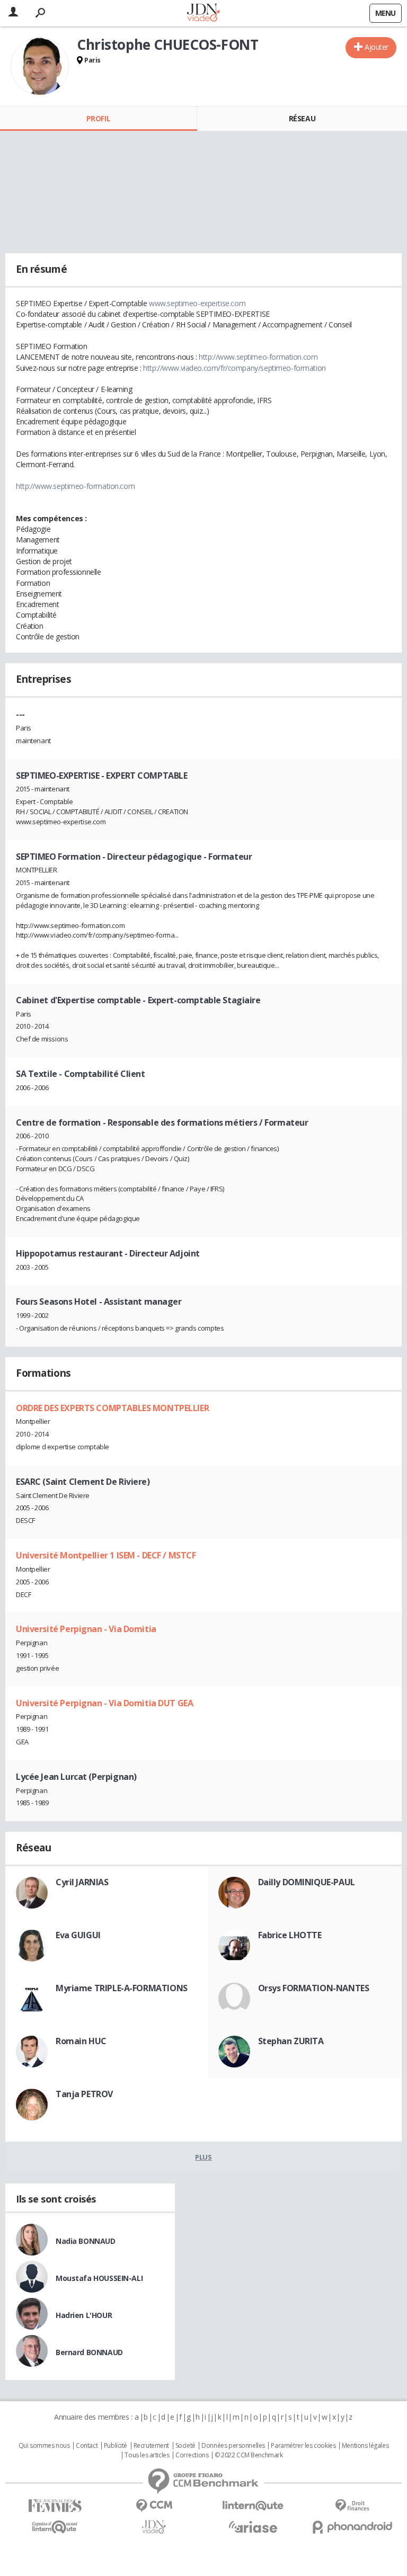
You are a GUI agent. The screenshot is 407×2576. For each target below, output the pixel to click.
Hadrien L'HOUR (84, 2315)
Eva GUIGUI (78, 1935)
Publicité (116, 2446)
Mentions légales (365, 2446)
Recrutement (151, 2446)
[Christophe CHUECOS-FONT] (40, 66)
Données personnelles (233, 2446)
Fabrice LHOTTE (290, 1935)
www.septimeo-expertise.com (197, 303)
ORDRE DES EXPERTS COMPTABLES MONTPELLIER (112, 1408)
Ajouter (377, 47)
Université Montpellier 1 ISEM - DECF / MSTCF (106, 1555)
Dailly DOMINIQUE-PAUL (307, 1882)
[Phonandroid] (352, 2527)
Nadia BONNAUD (86, 2241)
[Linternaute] (253, 2506)
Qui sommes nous (44, 2446)
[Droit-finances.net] (352, 2506)
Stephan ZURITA (291, 2041)
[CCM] (154, 2506)
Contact (87, 2446)
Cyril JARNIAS (82, 1882)
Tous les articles (147, 2455)
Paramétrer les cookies (303, 2446)
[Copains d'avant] (55, 2527)
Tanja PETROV (84, 2094)
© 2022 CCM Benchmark (249, 2455)
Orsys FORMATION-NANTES (314, 1988)
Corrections (192, 2455)
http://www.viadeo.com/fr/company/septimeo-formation (235, 368)
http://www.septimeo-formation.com (258, 357)
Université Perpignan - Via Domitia (86, 1629)
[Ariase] (253, 2527)
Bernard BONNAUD (89, 2352)
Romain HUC (81, 2041)
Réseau (302, 118)
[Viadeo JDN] (154, 2527)
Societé (185, 2446)
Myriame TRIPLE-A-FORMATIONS (122, 1988)
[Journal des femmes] (55, 2506)
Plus (203, 2157)
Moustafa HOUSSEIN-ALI (99, 2278)
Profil (98, 118)
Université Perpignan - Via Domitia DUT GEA (104, 1703)
